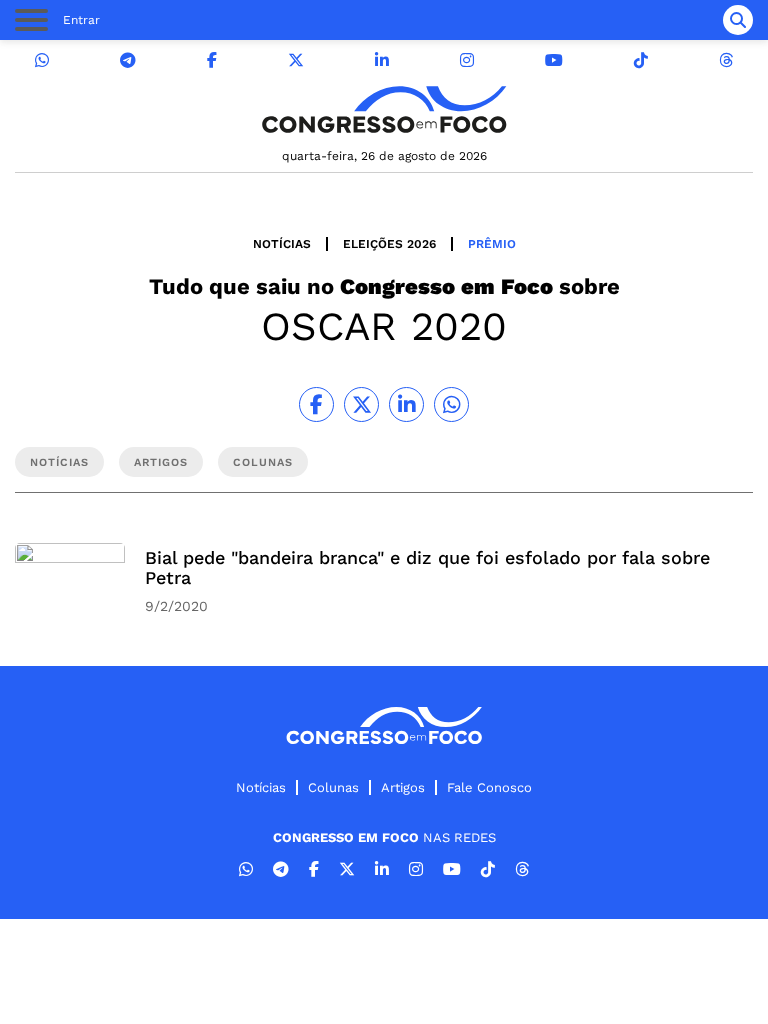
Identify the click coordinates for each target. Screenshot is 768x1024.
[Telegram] (128, 60)
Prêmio (492, 244)
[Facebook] (212, 60)
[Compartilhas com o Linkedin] (406, 404)
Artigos (403, 787)
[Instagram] (467, 60)
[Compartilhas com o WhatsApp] (451, 404)
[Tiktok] (641, 60)
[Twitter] (296, 60)
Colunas (333, 787)
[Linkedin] (382, 60)
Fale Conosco (489, 787)
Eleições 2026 (389, 244)
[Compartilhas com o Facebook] (316, 404)
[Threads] (726, 60)
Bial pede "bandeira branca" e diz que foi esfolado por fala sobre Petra (427, 567)
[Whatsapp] (42, 60)
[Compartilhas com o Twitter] (361, 404)
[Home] (384, 109)
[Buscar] (738, 20)
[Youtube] (554, 60)
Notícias (282, 244)
